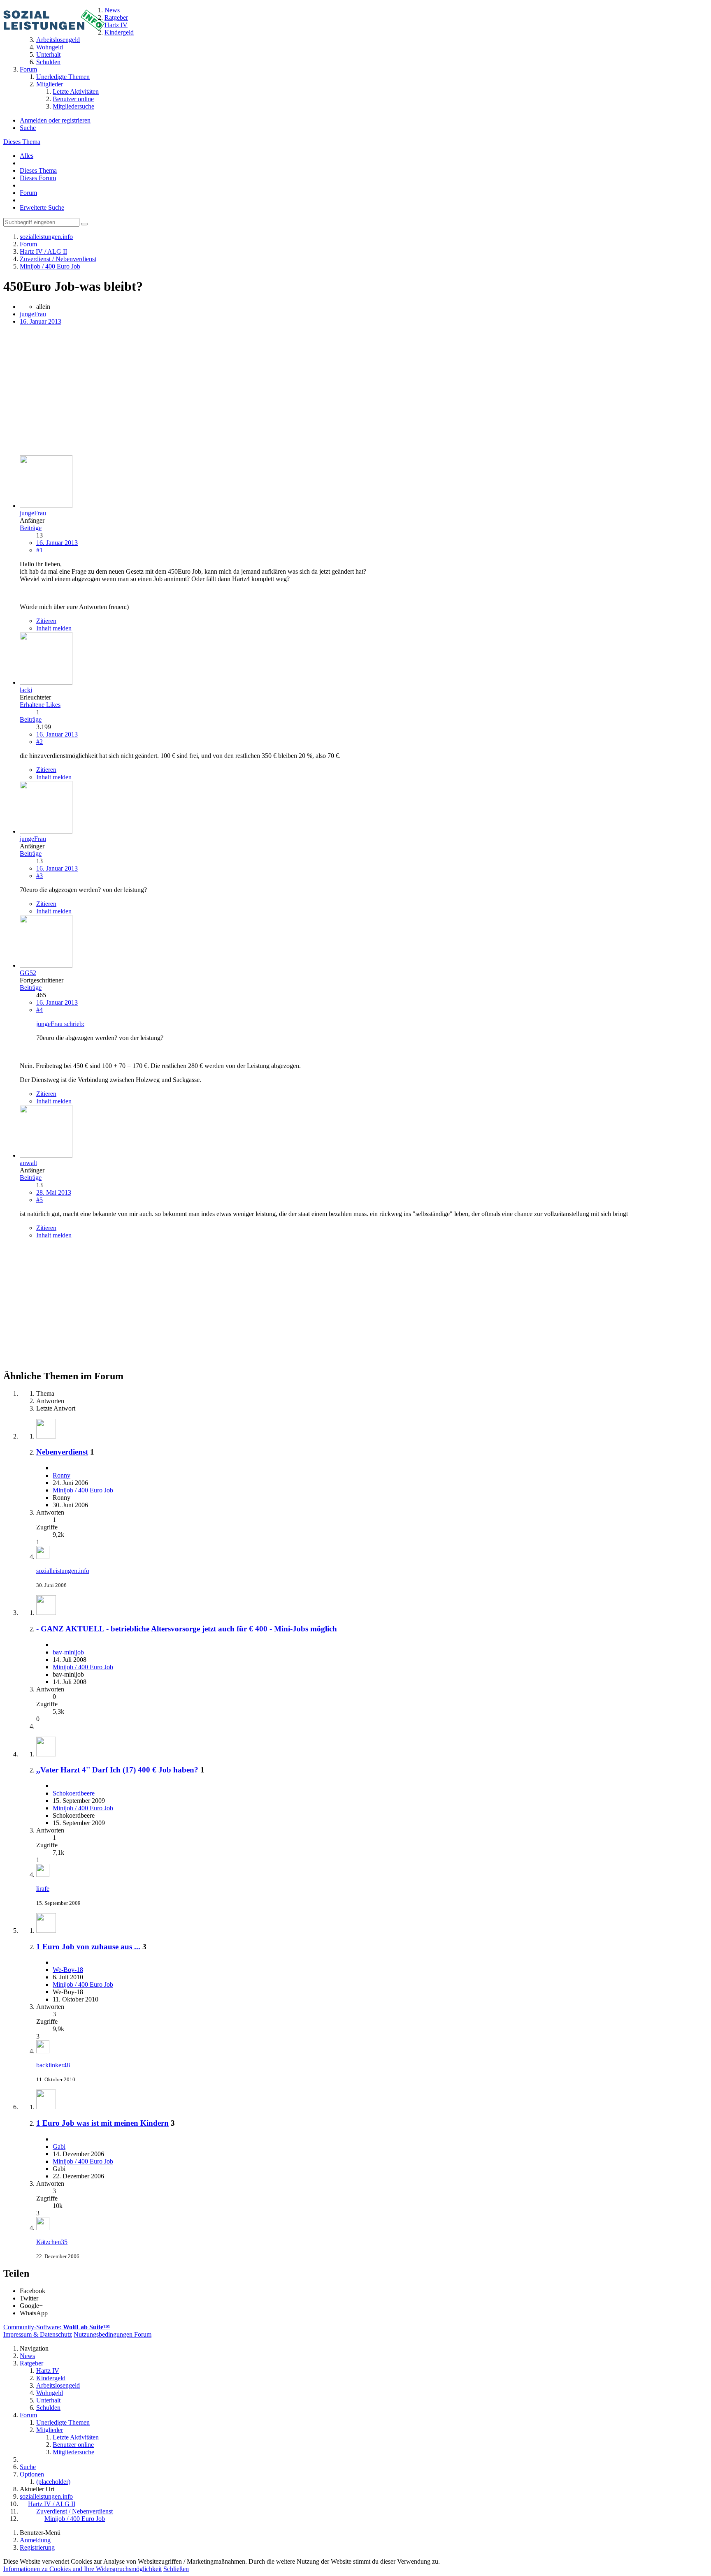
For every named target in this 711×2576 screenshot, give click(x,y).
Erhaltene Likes (40, 705)
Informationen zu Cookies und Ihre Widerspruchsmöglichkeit (82, 2569)
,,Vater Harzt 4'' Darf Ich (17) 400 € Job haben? (117, 1770)
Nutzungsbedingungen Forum (113, 2334)
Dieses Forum (38, 178)
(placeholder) (53, 2482)
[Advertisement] (250, 391)
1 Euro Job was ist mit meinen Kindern (102, 2123)
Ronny (62, 1475)
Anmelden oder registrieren (55, 120)
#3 (39, 876)
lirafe (43, 1889)
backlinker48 (53, 2065)
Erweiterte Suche (42, 207)
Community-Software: (57, 2327)
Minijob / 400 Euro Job (83, 1490)
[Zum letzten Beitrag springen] (43, 1557)
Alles (27, 156)
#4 (39, 1010)
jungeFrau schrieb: (60, 1024)
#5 (39, 1200)
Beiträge (31, 528)
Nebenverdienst (62, 1452)
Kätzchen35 (52, 2242)
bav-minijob (68, 1652)
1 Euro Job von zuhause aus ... (88, 1947)
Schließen (176, 2569)
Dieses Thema (22, 142)
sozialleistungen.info (63, 1571)
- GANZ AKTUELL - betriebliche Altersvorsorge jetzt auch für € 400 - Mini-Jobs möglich (187, 1629)
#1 (39, 550)
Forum (28, 193)
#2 (39, 742)
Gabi (59, 2146)
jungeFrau (33, 314)
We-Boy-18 (68, 1970)
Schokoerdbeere (74, 1793)
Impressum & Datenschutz (38, 2334)
